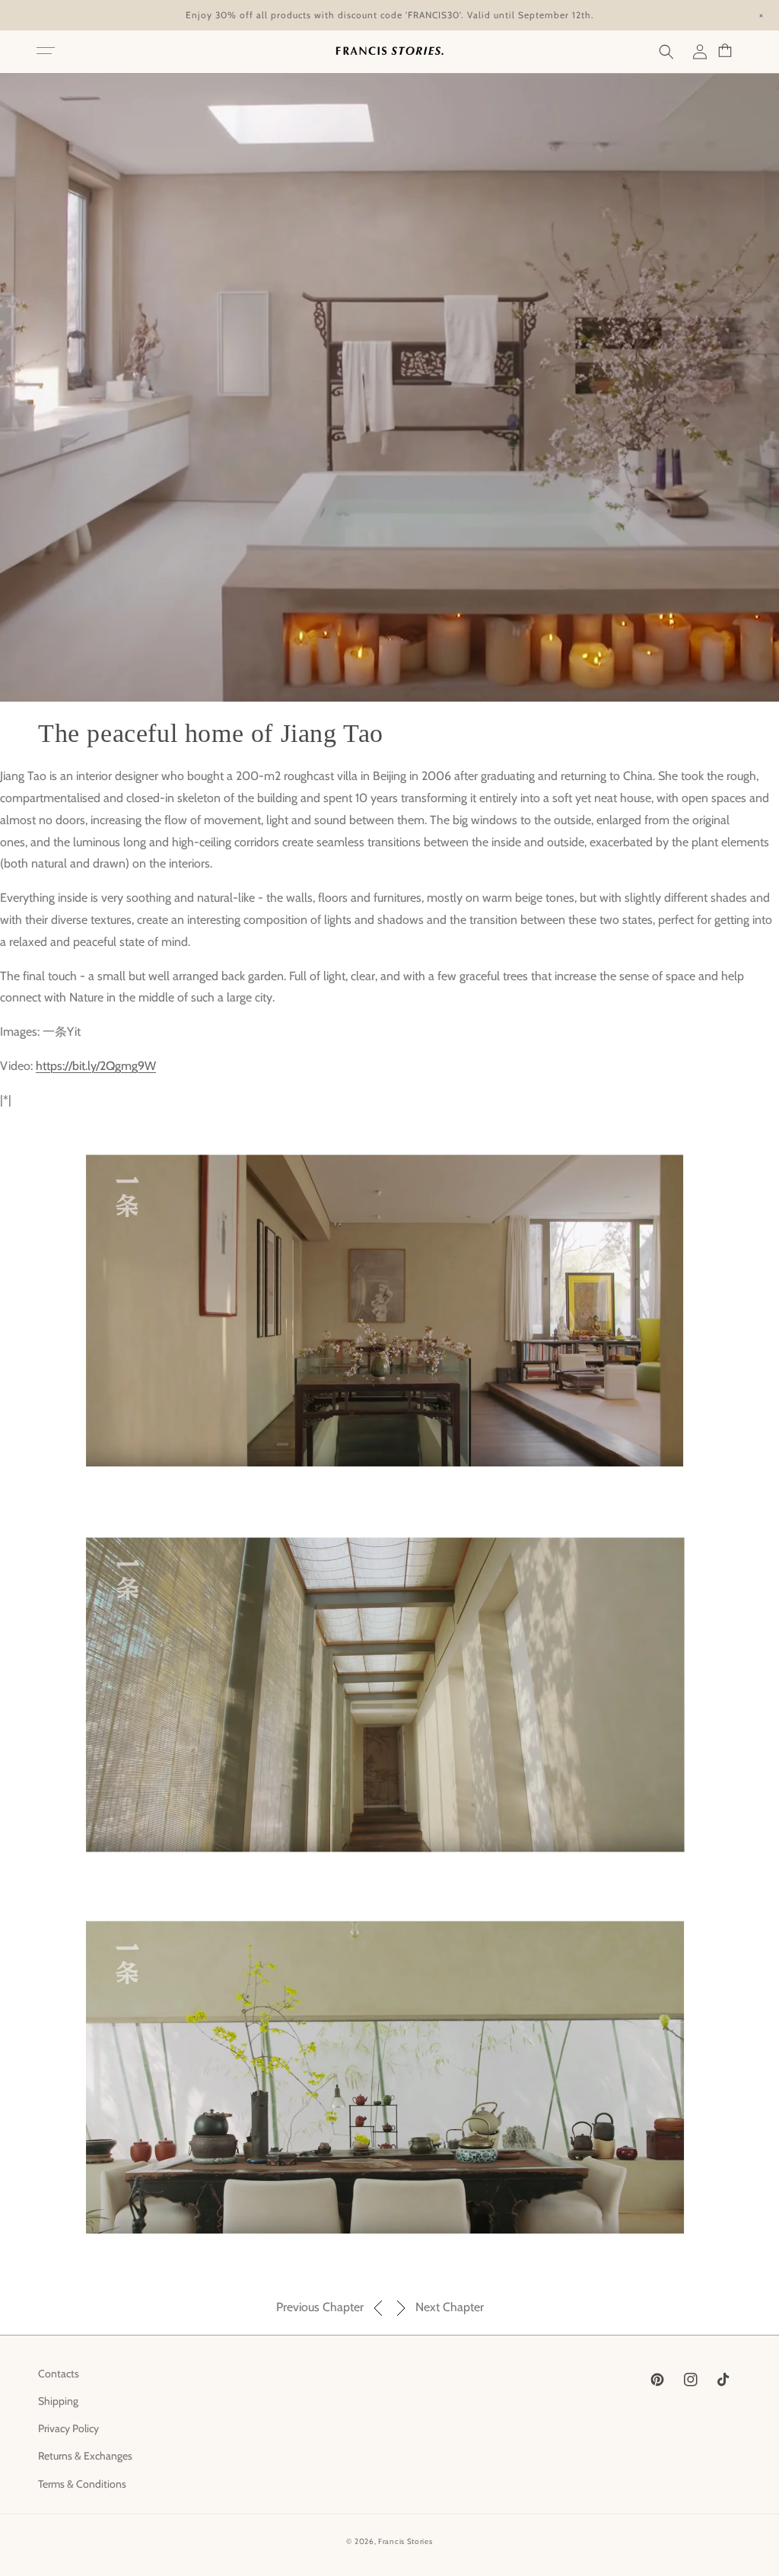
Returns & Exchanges (85, 2456)
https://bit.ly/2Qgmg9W (96, 1066)
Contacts (59, 2374)
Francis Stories (405, 2541)
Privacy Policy (68, 2428)
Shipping (58, 2401)
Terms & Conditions (82, 2484)
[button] (46, 52)
